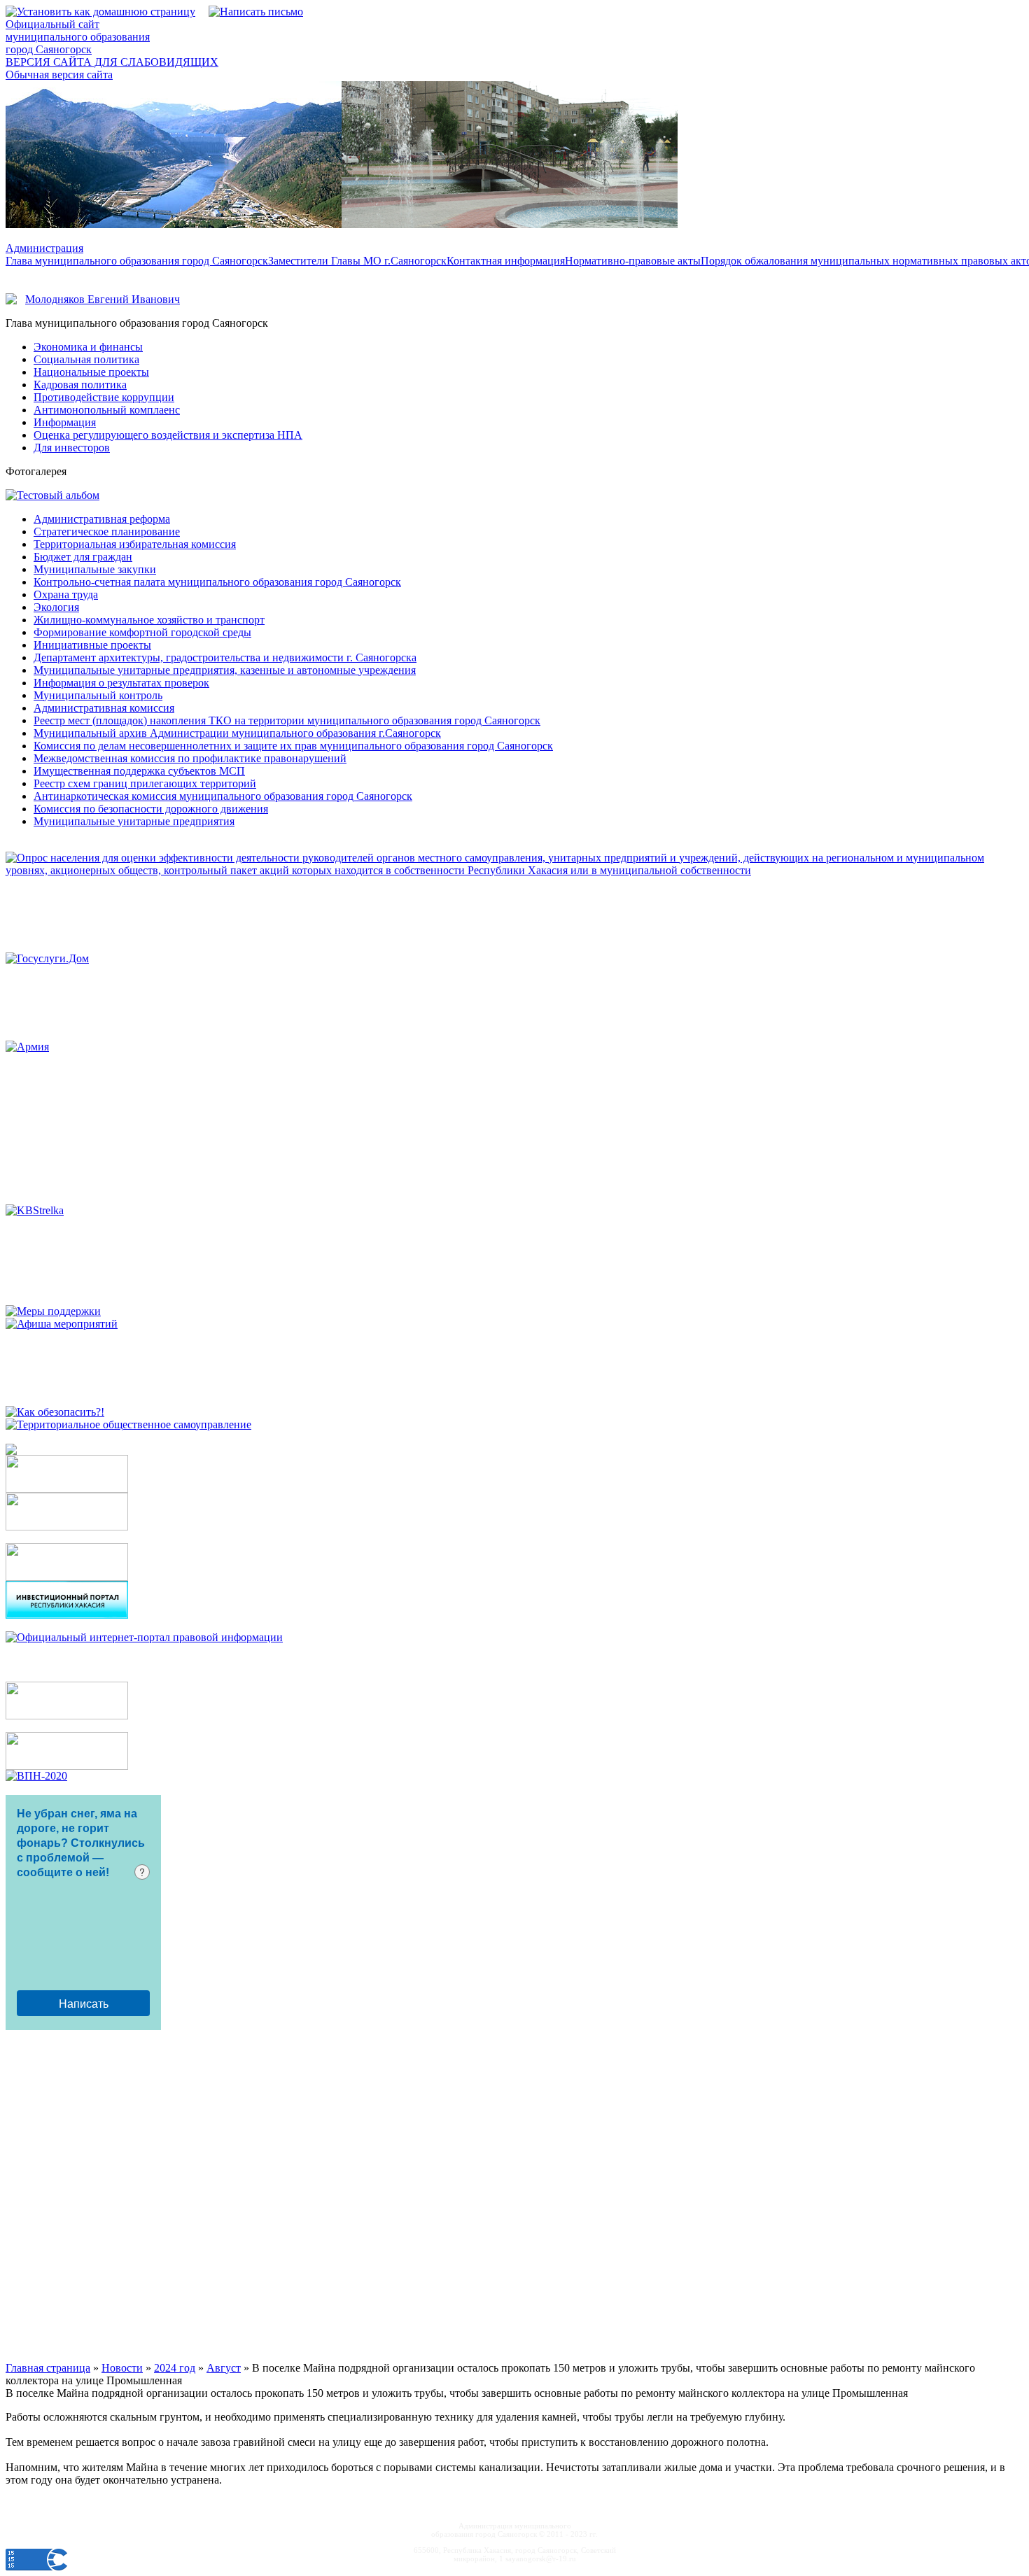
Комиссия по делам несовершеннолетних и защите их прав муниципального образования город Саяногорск (293, 746)
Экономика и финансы (88, 347)
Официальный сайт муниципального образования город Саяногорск (78, 37)
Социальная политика (86, 359)
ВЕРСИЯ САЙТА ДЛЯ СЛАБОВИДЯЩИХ (112, 62)
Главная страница (48, 2368)
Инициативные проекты (92, 645)
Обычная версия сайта (59, 75)
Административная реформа (102, 519)
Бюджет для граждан (83, 557)
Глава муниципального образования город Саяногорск (137, 261)
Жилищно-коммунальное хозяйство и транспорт (149, 620)
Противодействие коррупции (104, 397)
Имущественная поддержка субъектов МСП (139, 771)
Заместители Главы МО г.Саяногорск (357, 261)
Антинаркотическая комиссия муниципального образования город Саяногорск (223, 796)
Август (224, 2368)
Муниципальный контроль (98, 695)
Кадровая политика (80, 385)
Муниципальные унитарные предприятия (134, 821)
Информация (65, 422)
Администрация (44, 248)
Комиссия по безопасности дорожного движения (151, 809)
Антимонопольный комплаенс (107, 410)
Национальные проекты (91, 372)
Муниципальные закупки (95, 569)
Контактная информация (506, 261)
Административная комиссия (104, 708)
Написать (84, 2003)
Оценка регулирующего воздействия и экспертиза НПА (168, 435)
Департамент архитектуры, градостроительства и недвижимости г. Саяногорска (225, 657)
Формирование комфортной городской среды (142, 632)
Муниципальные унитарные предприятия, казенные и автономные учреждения (225, 670)
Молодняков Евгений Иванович (103, 299)
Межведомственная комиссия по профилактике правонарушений (190, 758)
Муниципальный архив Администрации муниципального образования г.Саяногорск (237, 733)
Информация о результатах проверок (121, 683)
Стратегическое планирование (107, 532)
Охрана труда (66, 594)
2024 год (175, 2368)
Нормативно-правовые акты (633, 261)
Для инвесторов (72, 448)
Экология (56, 607)
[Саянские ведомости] (11, 1451)
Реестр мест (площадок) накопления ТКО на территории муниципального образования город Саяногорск (287, 720)
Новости (122, 2368)
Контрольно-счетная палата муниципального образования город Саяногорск (217, 582)
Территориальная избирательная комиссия (135, 544)
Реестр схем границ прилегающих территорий (145, 783)
